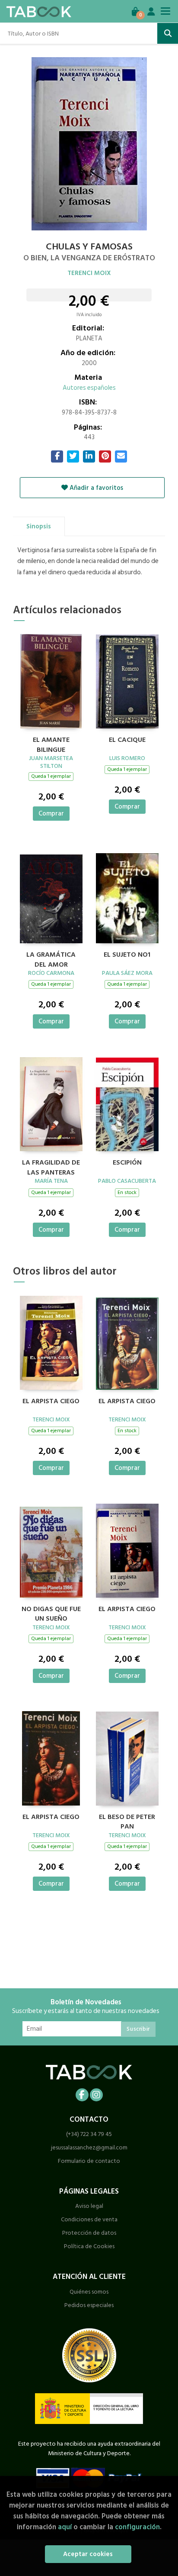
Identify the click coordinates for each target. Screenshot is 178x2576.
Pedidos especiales (89, 2305)
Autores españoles (89, 388)
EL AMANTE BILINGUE (51, 744)
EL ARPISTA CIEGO (127, 1401)
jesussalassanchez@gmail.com (89, 2147)
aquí (65, 2527)
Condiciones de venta (89, 2219)
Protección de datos (89, 2233)
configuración (137, 2527)
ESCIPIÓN (127, 1163)
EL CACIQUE (127, 740)
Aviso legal (89, 2206)
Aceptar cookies (88, 2554)
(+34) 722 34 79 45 (89, 2134)
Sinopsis (39, 526)
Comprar (51, 814)
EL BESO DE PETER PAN (127, 1821)
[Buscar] (168, 33)
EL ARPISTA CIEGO (51, 1401)
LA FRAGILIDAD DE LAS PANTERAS (51, 1166)
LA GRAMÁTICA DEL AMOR (51, 958)
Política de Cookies (89, 2246)
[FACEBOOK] (82, 2095)
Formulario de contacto (89, 2161)
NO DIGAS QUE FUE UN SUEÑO (51, 1613)
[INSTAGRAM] (96, 2095)
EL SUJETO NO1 (127, 955)
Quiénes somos (89, 2292)
